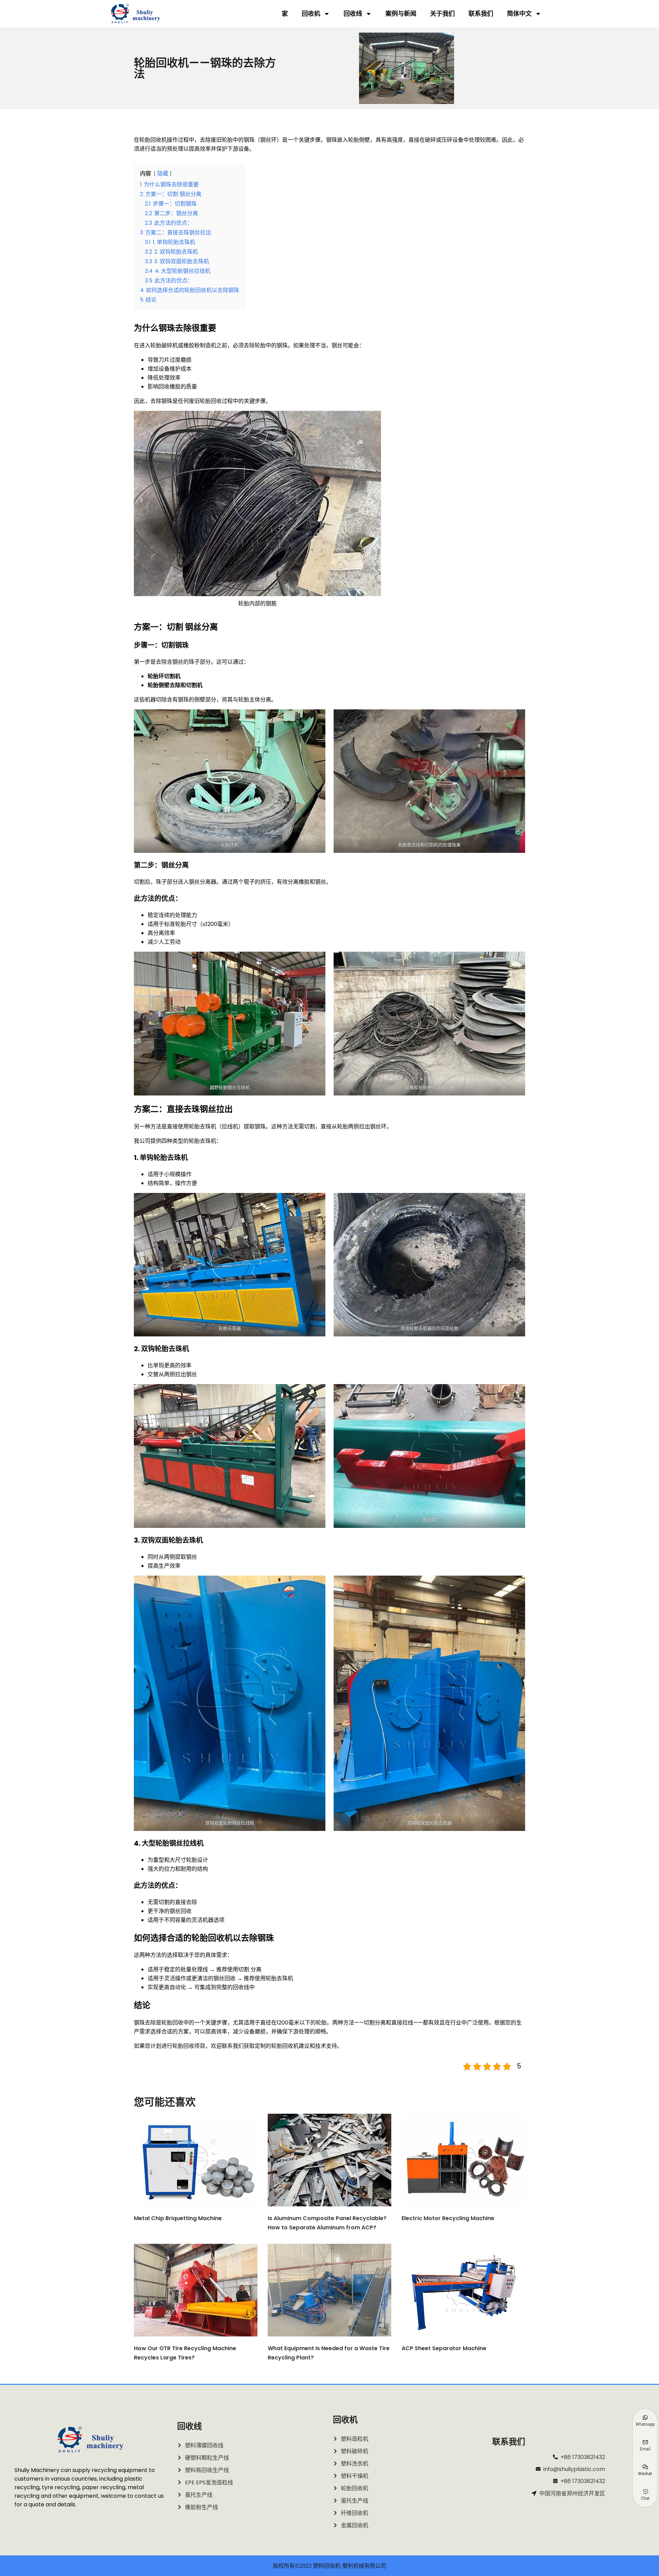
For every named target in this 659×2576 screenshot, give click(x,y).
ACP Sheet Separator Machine (444, 2348)
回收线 (353, 14)
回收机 (311, 14)
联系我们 (481, 14)
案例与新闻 (401, 14)
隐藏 (163, 173)
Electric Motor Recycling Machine (448, 2218)
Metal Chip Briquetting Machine (178, 2218)
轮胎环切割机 (164, 676)
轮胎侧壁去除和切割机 (175, 685)
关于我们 (442, 14)
